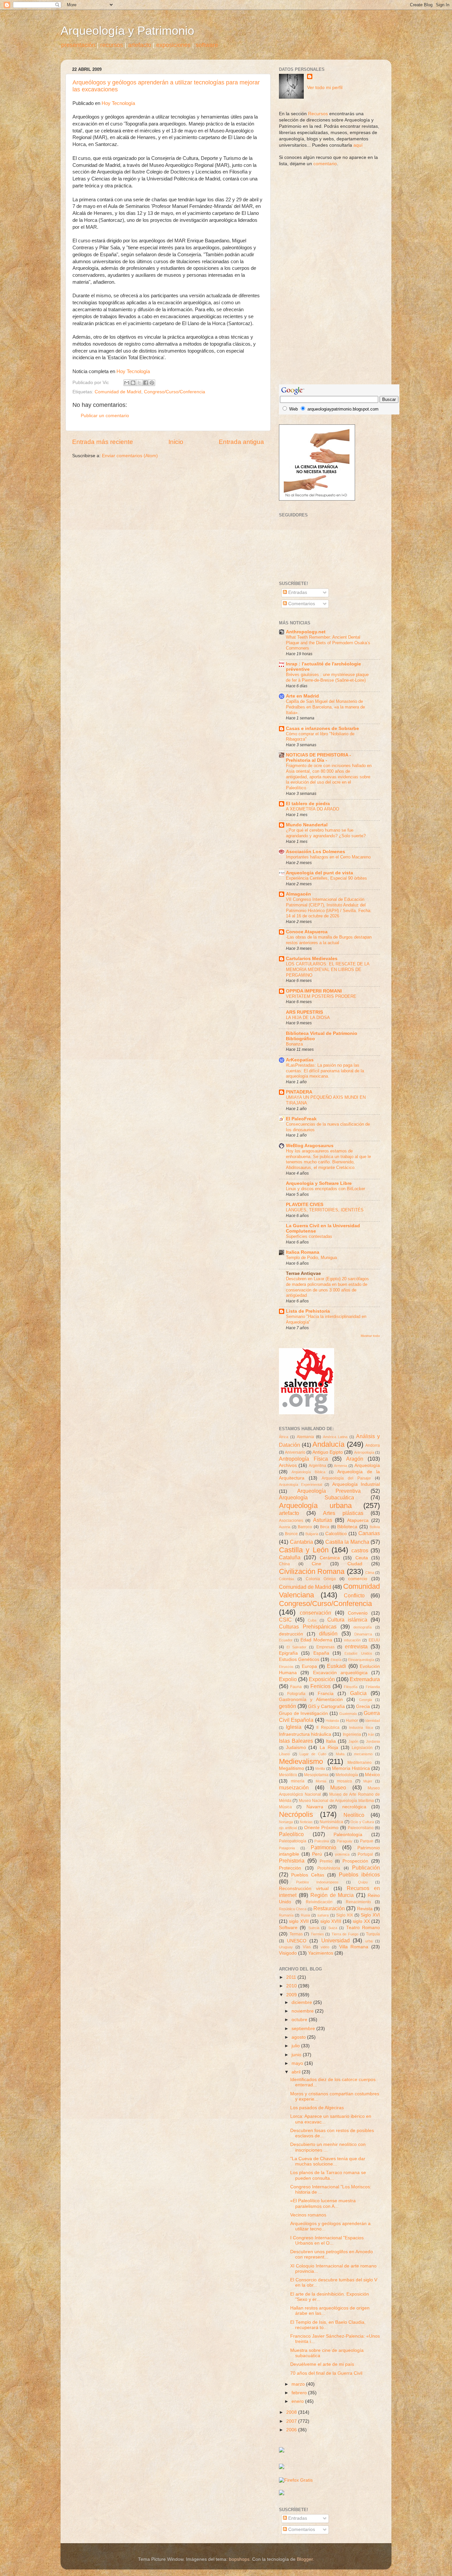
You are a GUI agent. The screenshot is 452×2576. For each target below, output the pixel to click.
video (325, 1947)
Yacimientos (321, 1953)
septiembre (304, 2029)
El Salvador (296, 1647)
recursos (112, 45)
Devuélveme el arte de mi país (322, 2364)
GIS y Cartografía (326, 1706)
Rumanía (286, 1915)
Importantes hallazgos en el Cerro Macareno (328, 857)
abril (297, 2072)
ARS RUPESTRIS (304, 1012)
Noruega (286, 1822)
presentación (78, 45)
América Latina (335, 1437)
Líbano (284, 1754)
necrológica (354, 1807)
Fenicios (320, 1686)
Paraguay (345, 1841)
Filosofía (351, 1687)
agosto (299, 2037)
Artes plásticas (343, 1513)
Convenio (358, 1613)
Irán (371, 1734)
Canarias (369, 1533)
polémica (342, 1854)
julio (296, 2046)
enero (298, 2401)
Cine (316, 1564)
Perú (317, 1854)
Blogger (305, 2559)
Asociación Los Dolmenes (316, 852)
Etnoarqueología (361, 1660)
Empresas (325, 1647)
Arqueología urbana (315, 1506)
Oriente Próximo (321, 1828)
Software (288, 1928)
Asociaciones (291, 1521)
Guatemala (348, 1714)
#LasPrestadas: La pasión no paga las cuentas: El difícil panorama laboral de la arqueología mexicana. (325, 1071)
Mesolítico (288, 1775)
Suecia (314, 1928)
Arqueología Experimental (300, 1484)
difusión (328, 1633)
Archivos (288, 1465)
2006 (292, 2430)
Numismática (331, 1822)
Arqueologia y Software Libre (319, 1183)
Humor (352, 1721)
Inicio (176, 442)
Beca (325, 1527)
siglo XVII (299, 1921)
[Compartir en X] (139, 383)
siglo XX (361, 1921)
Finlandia (373, 1687)
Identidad (373, 1721)
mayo (298, 2063)
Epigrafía (288, 1653)
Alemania (305, 1437)
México (372, 1775)
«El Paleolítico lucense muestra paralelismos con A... (323, 2203)
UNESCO (297, 1941)
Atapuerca (358, 1520)
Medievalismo (301, 1761)
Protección (290, 1868)
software (207, 45)
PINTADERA (299, 1092)
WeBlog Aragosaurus (310, 1146)
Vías (307, 1947)
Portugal (365, 1854)
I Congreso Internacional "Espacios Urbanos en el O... (327, 2240)
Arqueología (367, 1465)
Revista (365, 1909)
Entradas (297, 592)
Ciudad (355, 1564)
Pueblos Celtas (308, 1875)
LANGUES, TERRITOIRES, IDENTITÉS (325, 1210)
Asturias (323, 1520)
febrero (300, 2393)
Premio (326, 1861)
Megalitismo (292, 1768)
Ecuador (286, 1640)
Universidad (336, 1940)
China (284, 1564)
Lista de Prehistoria (308, 1311)
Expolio (288, 1679)
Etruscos (286, 1667)
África (284, 1437)
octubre (300, 2020)
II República (328, 1727)
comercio (358, 1579)
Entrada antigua (241, 442)
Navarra (315, 1807)
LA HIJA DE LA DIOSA (308, 1018)
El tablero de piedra (308, 804)
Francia (326, 1694)
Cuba (312, 1620)
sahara (323, 1915)
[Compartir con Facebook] (146, 383)
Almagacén (298, 894)
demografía (362, 1627)
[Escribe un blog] (133, 383)
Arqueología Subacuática (316, 1497)
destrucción (291, 1634)
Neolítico (354, 1815)
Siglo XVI (370, 1915)
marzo (299, 2384)
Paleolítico (291, 1834)
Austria (285, 1527)
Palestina (322, 1841)
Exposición (322, 1679)
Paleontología (348, 1835)
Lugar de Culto (313, 1754)
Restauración (329, 1908)
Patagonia (287, 1848)
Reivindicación (319, 1902)
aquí (358, 145)
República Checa (293, 1909)
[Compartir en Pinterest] (152, 383)
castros (360, 1550)
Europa (309, 1666)
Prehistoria (292, 1861)
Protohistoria (329, 1868)
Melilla (320, 1769)
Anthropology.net (306, 632)
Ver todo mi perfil (325, 88)
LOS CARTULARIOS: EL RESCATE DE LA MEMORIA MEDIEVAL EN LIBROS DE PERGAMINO (328, 969)
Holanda (332, 1721)
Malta (340, 1754)
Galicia (358, 1693)
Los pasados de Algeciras (317, 2108)
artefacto (140, 45)
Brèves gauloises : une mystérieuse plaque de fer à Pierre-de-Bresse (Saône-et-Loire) (327, 677)
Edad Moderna (316, 1640)
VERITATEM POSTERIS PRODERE (321, 996)
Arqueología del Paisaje (346, 1478)
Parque (367, 1841)
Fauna (296, 1687)
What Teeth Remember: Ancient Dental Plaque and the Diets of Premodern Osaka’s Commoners (328, 643)
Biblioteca (347, 1527)
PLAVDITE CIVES (305, 1205)
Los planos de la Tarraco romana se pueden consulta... (328, 2175)
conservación (316, 1613)
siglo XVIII (331, 1921)
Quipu (363, 1882)
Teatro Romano (363, 1928)
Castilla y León (304, 1550)
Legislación (362, 1748)
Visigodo (288, 1953)
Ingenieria (352, 1734)
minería (298, 1781)
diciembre (302, 2002)
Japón (353, 1741)
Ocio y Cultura (362, 1822)
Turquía (373, 1934)
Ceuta (362, 1558)
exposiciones (173, 45)
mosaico (344, 1781)
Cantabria (301, 1542)
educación (352, 1640)
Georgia (365, 1700)
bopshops (239, 2559)
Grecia (363, 1706)
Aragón (355, 1459)
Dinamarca (363, 1634)
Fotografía (296, 1694)
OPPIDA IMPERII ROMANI (314, 991)
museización (294, 1787)
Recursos (318, 114)
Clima (370, 1573)
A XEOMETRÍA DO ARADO (313, 809)
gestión (288, 1706)
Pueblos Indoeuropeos (317, 1882)
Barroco (305, 1527)
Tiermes (317, 1934)
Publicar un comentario (105, 416)
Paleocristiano (361, 1828)
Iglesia (294, 1727)
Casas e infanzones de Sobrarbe (322, 729)
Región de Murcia (332, 1895)
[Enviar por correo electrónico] (127, 383)
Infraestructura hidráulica (305, 1734)
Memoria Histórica (351, 1768)
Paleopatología (293, 1841)
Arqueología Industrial (356, 1484)
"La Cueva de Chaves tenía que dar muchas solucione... (328, 2161)
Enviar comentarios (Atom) (130, 456)
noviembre (303, 2011)
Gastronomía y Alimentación (311, 1700)
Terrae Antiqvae (303, 1273)
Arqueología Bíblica (308, 1472)
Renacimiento (358, 1902)
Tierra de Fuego (345, 1934)
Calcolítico (336, 1534)
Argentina (317, 1466)
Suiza (333, 1928)
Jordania (373, 1741)
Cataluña (290, 1557)
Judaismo (296, 1748)
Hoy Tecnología (118, 103)
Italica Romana (303, 1252)
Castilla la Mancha (347, 1542)
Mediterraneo (360, 1763)
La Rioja (329, 1748)
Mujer (368, 1781)
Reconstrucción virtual (304, 1889)
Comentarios (301, 604)
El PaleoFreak (301, 1119)
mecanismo (363, 1754)
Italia (331, 1741)
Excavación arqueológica (340, 1673)
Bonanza (294, 1044)
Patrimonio (323, 1847)
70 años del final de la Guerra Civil (326, 2373)
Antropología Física (303, 1459)
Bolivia (375, 1527)
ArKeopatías (300, 1060)
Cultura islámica (347, 1620)
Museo (338, 1787)
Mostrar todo (370, 1336)
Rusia (305, 1915)
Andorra (373, 1445)
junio (297, 2055)
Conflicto (354, 1595)
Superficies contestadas (309, 1236)
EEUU (374, 1640)
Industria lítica (361, 1727)
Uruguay (286, 1947)
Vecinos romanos (308, 2215)
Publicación (366, 1868)
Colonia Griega (321, 1579)
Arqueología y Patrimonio (127, 31)
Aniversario (295, 1452)
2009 (292, 1995)
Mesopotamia (316, 1775)
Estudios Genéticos (299, 1659)
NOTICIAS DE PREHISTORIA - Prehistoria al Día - (318, 758)
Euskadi (337, 1666)
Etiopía (336, 1660)
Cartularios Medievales (312, 959)
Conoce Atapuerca (307, 932)
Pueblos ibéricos (359, 1874)
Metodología (347, 1775)
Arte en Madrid (302, 696)
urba (369, 1941)
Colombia (286, 1579)
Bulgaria (312, 1534)
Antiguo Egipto (328, 1452)
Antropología (364, 1452)
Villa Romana (354, 1947)
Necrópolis (296, 1814)
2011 (292, 1977)
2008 (292, 2412)
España (321, 1653)
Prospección (355, 1861)
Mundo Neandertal (307, 825)
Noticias (306, 1822)
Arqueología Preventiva (329, 1491)
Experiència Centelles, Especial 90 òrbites (326, 878)
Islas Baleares (296, 1741)
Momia (321, 1781)
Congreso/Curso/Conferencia (175, 392)
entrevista (356, 1646)
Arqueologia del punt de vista (319, 873)
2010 (292, 1986)
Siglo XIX (345, 1915)
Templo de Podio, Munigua (311, 1258)
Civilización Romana (312, 1571)
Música (285, 1807)
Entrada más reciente (103, 442)
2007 (292, 2421)
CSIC (285, 1620)
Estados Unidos (358, 1653)
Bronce (291, 1534)
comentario (325, 164)
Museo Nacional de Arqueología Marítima (336, 1801)
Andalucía (328, 1444)
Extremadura (365, 1679)
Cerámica (330, 1558)
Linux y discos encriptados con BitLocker (325, 1189)
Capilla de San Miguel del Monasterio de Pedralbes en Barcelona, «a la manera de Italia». (325, 707)
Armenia (340, 1466)
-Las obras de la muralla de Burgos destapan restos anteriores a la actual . (329, 940)
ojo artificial (288, 1828)
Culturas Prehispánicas (308, 1627)
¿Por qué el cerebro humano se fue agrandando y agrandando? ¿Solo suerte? (326, 833)
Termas (296, 1934)
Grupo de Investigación (303, 1713)
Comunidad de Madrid (118, 392)
